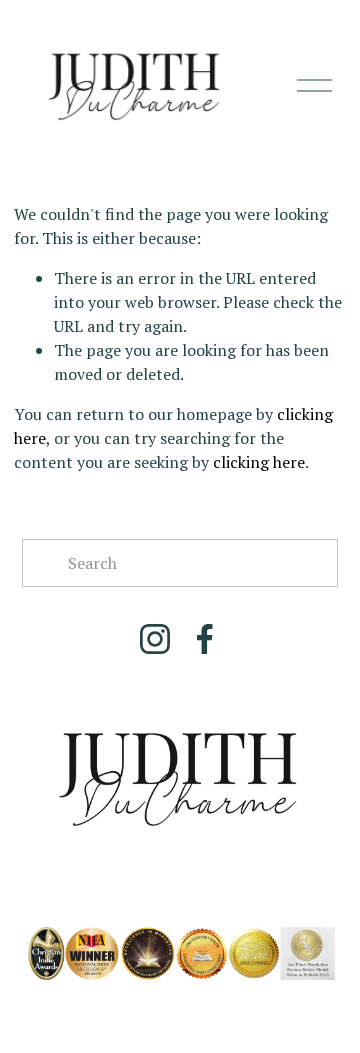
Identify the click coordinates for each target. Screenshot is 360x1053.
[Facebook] (205, 639)
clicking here (259, 462)
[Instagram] (155, 639)
